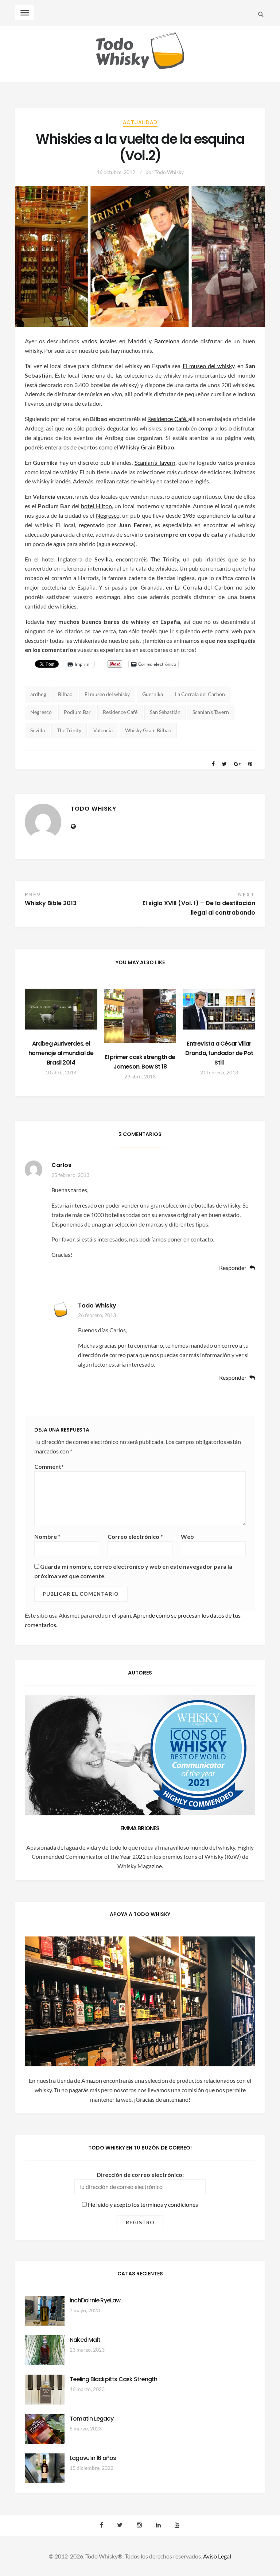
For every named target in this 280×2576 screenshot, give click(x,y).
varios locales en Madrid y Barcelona (131, 341)
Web (187, 1536)
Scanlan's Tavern (211, 712)
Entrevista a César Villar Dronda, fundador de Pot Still (219, 1053)
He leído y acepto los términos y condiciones (142, 2204)
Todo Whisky (169, 172)
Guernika (153, 694)
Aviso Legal (217, 2556)
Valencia (103, 730)
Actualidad (140, 122)
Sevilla (38, 730)
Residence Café (166, 419)
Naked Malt (85, 2340)
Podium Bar (77, 712)
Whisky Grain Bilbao (148, 730)
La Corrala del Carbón (204, 587)
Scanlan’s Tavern (155, 462)
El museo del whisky (209, 366)
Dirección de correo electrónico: (140, 2175)
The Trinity (165, 559)
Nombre (47, 1536)
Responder (233, 1268)
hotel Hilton (96, 506)
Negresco (108, 515)
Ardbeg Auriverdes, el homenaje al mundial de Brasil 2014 (61, 1053)
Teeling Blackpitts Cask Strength (113, 2379)
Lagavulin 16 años (93, 2458)
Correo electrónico (135, 1536)
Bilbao (65, 694)
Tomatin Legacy (92, 2419)
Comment (49, 1466)
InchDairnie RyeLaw (95, 2300)
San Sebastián (165, 712)
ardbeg (38, 694)
